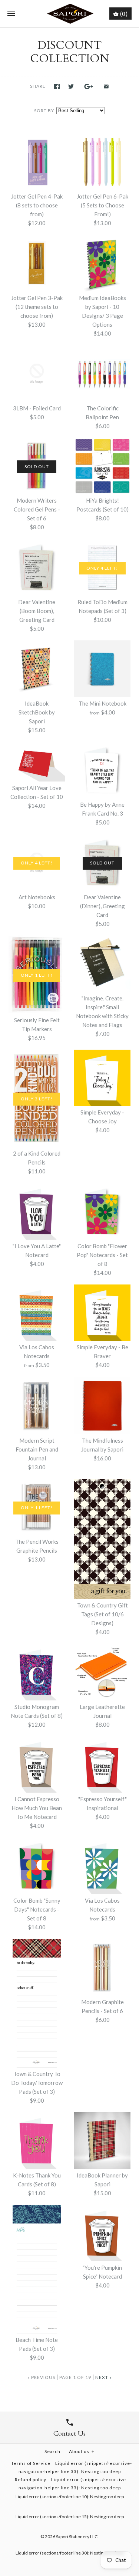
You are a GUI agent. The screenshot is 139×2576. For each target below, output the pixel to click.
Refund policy (31, 2480)
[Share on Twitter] (71, 86)
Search (52, 2451)
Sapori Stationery (73, 2537)
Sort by (44, 111)
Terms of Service (31, 2463)
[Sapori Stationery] (69, 14)
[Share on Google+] (89, 86)
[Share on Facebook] (57, 86)
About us (82, 2451)
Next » (104, 2377)
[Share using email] (106, 86)
